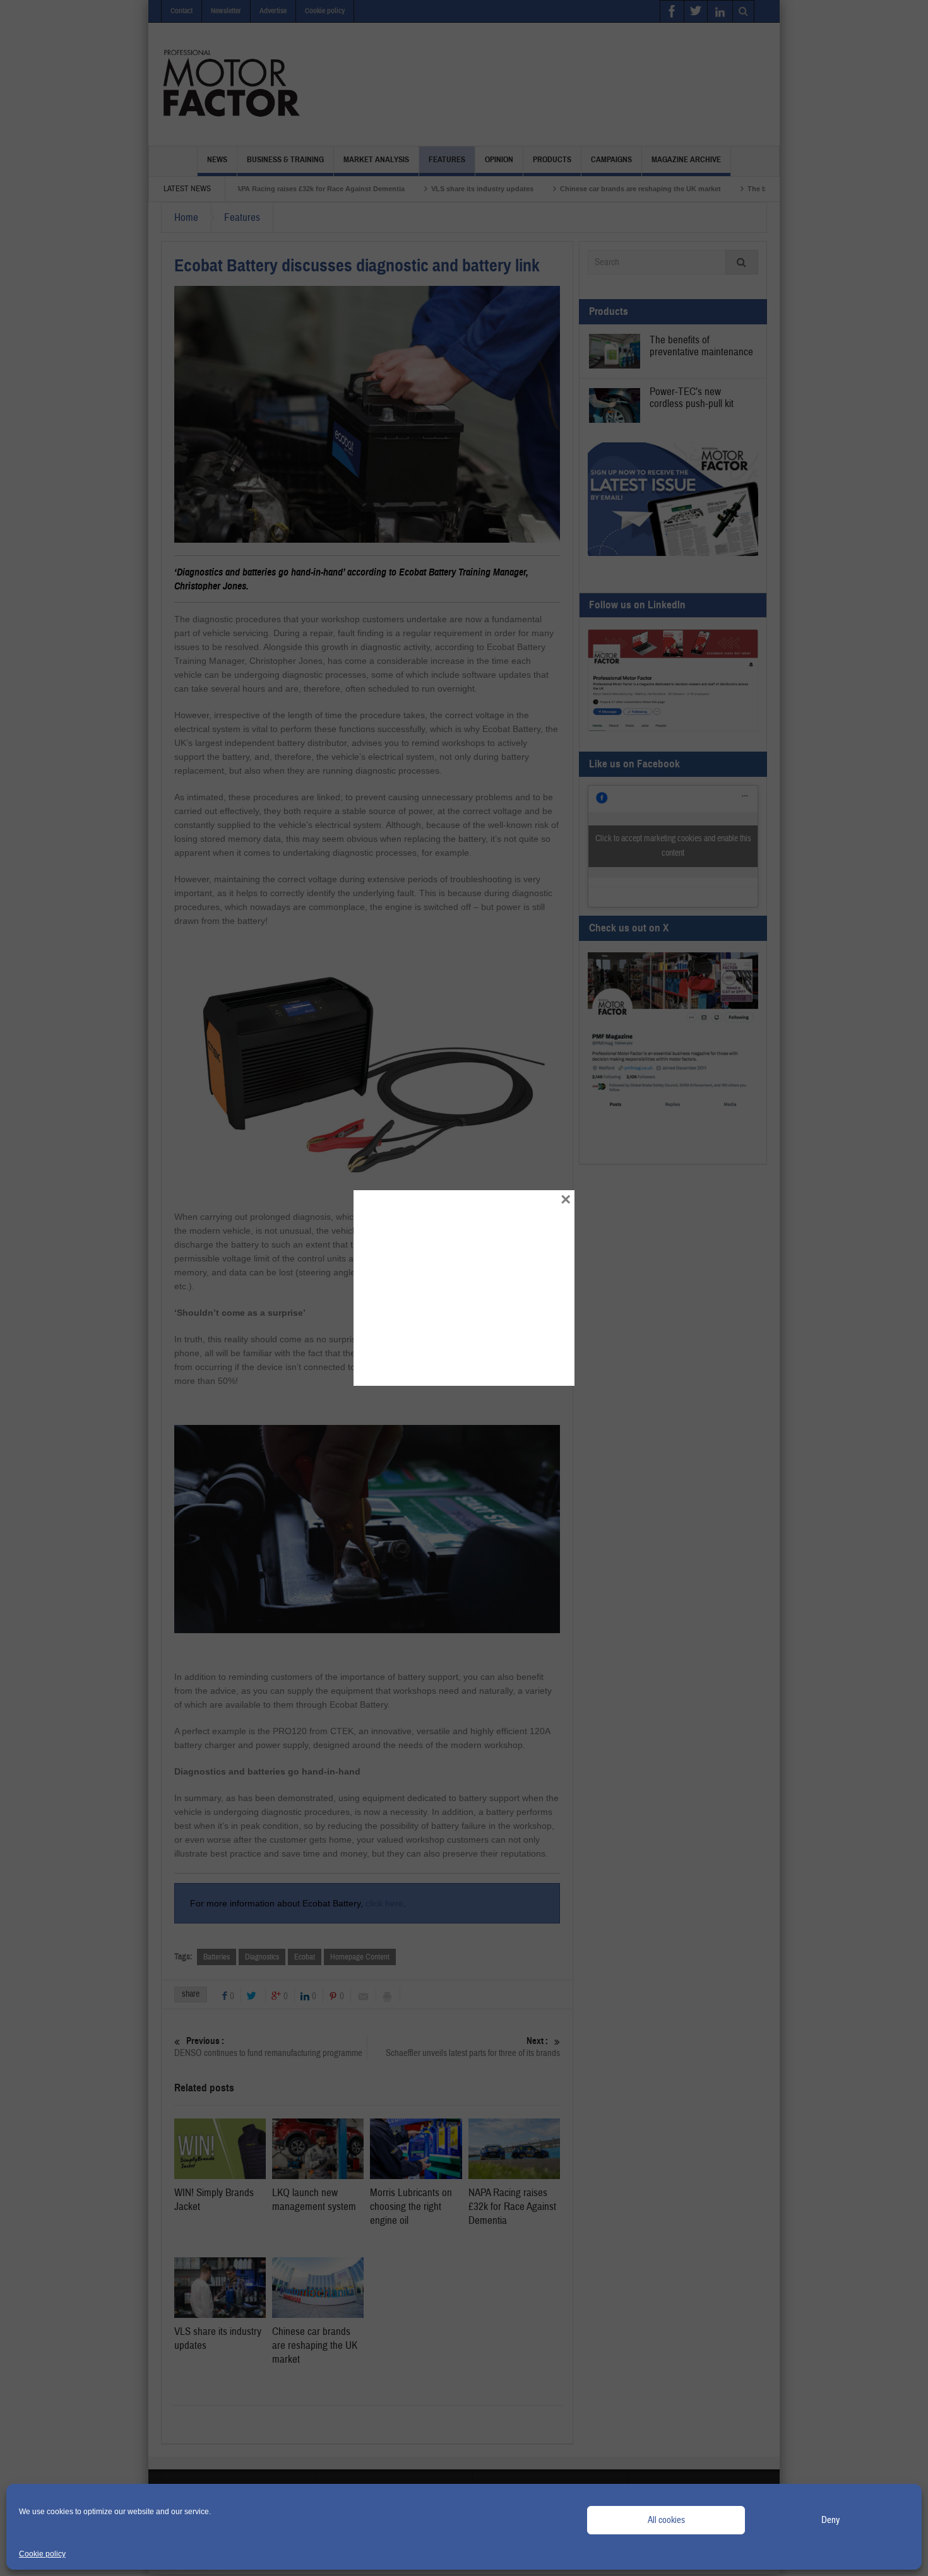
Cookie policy (42, 2554)
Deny (830, 2520)
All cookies (666, 2520)
